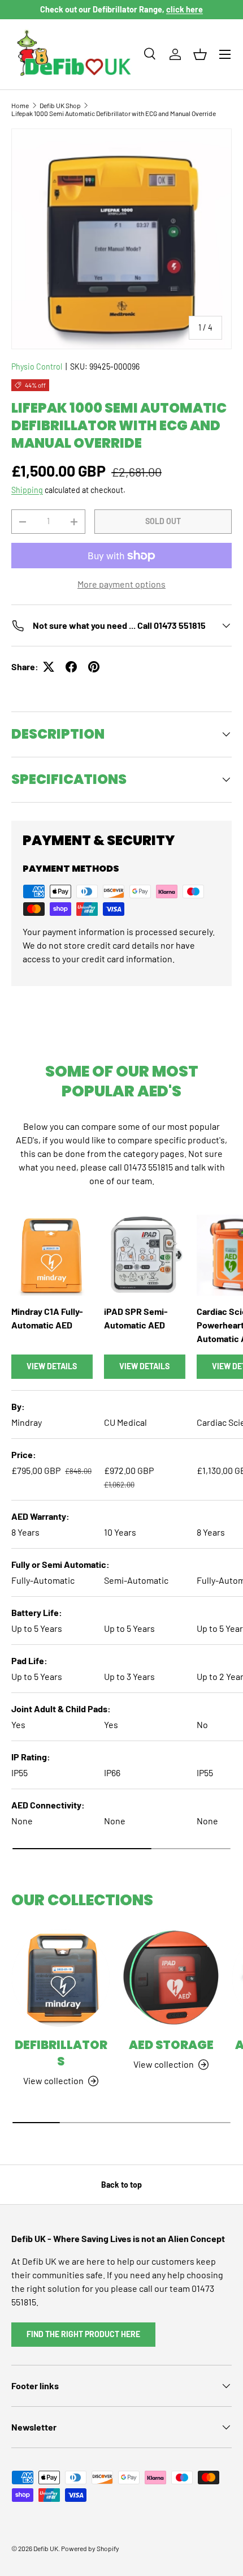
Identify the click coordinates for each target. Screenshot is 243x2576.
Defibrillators (61, 2053)
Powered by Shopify (90, 2548)
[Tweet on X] (49, 667)
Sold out (163, 521)
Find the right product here (83, 2334)
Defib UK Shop (60, 105)
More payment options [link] (121, 584)
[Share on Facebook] (71, 667)
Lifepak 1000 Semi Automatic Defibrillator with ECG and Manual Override (114, 113)
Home (20, 105)
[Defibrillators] (61, 1978)
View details (52, 1366)
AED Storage (171, 2045)
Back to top (121, 2185)
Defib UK (46, 2548)
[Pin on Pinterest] (94, 667)
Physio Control (37, 367)
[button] (200, 54)
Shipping (27, 490)
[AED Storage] (171, 1978)
